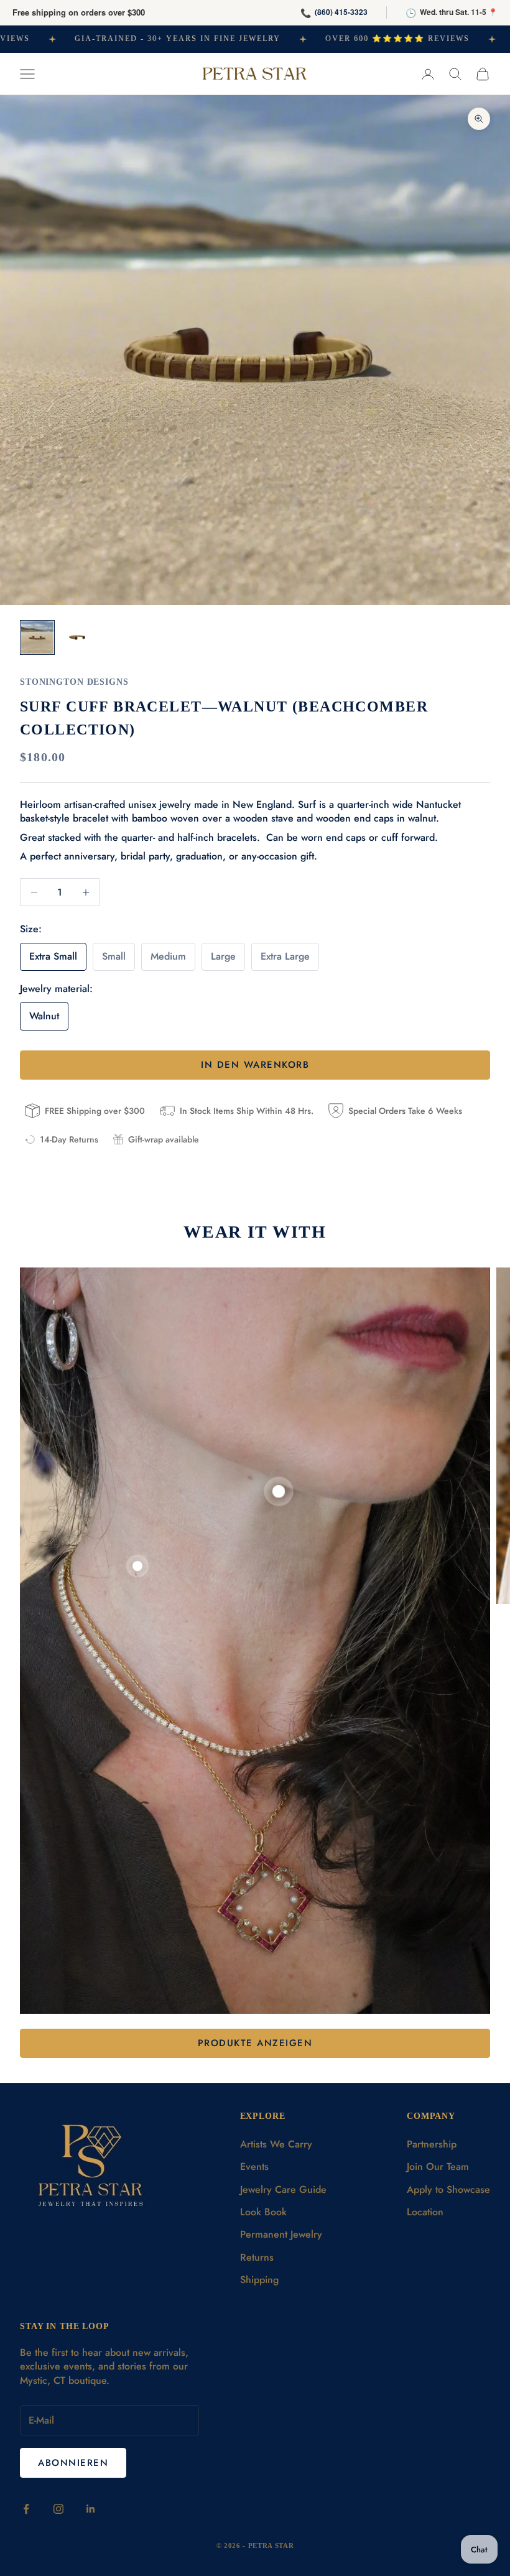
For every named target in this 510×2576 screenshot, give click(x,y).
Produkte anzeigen (255, 2043)
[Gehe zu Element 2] (77, 637)
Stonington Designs (74, 682)
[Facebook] (26, 2509)
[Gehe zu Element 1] (37, 637)
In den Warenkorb (255, 1065)
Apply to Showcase (448, 2189)
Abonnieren (73, 2463)
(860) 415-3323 (341, 12)
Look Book (263, 2212)
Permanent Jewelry (281, 2234)
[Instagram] (58, 2509)
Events (254, 2166)
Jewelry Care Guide (283, 2189)
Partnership (432, 2144)
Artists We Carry (276, 2144)
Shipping (259, 2280)
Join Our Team (438, 2166)
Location (425, 2212)
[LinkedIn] (91, 2509)
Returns (257, 2257)
